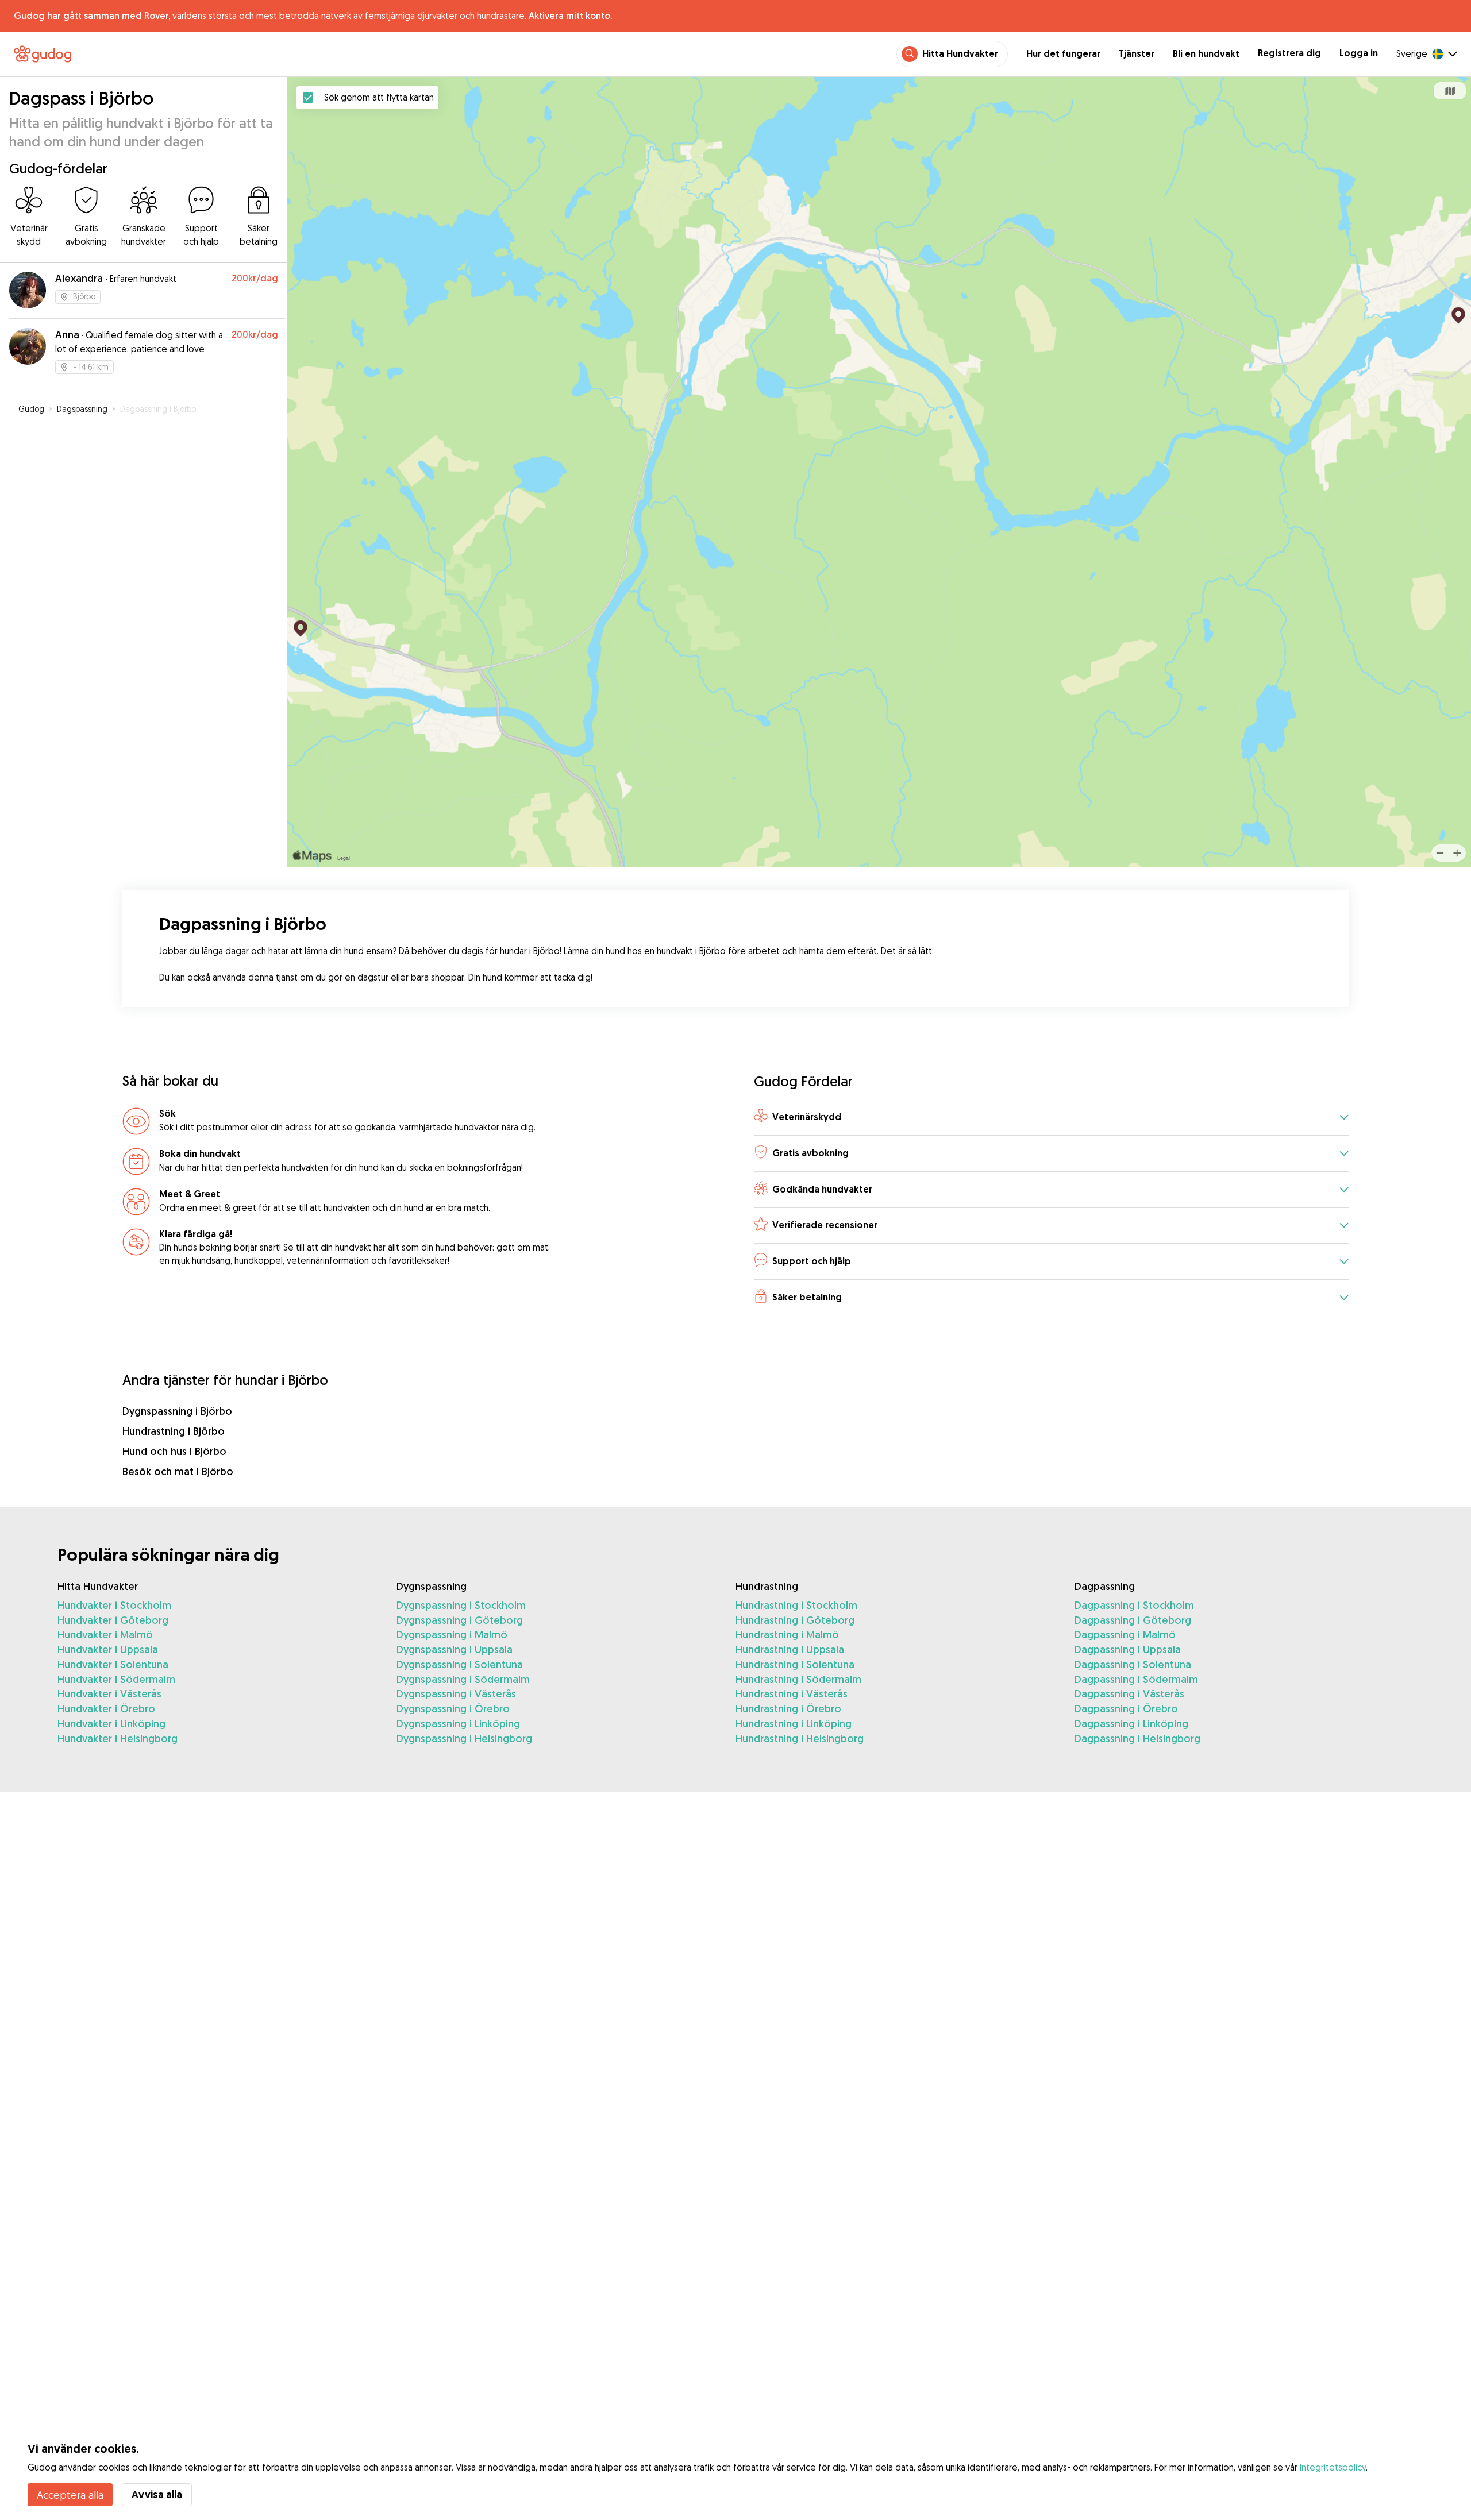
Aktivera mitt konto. (570, 16)
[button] (1051, 1118)
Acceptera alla (70, 2495)
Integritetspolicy (1333, 2467)
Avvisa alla (157, 2494)
